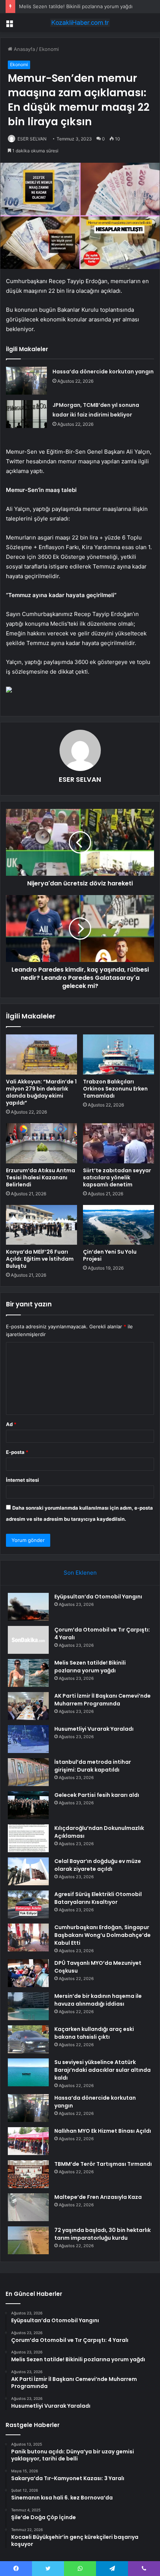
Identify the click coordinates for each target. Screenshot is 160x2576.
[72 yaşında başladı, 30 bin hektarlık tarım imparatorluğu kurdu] (28, 2240)
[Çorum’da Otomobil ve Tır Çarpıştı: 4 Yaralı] (28, 1640)
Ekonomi (49, 49)
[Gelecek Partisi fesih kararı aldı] (28, 1805)
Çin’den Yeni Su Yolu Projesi (110, 1255)
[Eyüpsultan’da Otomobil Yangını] (28, 1607)
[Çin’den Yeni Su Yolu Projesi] (119, 1225)
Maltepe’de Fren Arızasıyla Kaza (98, 2197)
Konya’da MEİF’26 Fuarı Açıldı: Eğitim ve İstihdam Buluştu (40, 1259)
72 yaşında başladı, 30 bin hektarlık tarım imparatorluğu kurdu (103, 2234)
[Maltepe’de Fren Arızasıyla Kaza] (28, 2207)
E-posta (17, 1452)
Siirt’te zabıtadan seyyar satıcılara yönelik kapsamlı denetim (117, 1177)
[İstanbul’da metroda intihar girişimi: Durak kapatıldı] (28, 1772)
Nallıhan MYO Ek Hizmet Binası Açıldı (103, 2131)
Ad (11, 1424)
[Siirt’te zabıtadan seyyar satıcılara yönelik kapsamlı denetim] (119, 1143)
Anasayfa (24, 49)
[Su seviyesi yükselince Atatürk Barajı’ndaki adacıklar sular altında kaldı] (28, 2072)
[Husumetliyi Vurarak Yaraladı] (28, 1739)
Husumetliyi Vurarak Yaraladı (94, 1729)
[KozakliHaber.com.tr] (80, 23)
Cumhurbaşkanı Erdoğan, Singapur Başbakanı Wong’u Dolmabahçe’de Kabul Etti (103, 1935)
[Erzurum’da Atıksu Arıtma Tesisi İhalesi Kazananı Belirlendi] (41, 1143)
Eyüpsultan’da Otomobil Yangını (98, 1597)
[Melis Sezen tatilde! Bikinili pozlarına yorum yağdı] (28, 1673)
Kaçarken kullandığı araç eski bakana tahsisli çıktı (94, 2033)
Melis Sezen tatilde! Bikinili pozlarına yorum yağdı (76, 6)
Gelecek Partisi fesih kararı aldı (97, 1795)
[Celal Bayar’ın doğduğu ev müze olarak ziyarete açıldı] (28, 1871)
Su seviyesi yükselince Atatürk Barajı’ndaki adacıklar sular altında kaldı (103, 2070)
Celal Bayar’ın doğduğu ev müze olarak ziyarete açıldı (98, 1865)
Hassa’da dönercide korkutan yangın (103, 372)
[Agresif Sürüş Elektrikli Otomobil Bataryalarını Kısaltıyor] (28, 1904)
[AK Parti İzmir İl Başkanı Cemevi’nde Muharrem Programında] (28, 1706)
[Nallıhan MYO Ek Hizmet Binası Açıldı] (28, 2141)
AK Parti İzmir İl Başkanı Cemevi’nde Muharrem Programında (103, 1700)
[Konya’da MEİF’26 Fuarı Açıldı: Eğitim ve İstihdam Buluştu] (41, 1225)
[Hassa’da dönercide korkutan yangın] (26, 381)
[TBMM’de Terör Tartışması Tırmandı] (28, 2174)
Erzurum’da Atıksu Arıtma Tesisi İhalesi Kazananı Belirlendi (41, 1177)
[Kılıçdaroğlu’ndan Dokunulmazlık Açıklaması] (28, 1838)
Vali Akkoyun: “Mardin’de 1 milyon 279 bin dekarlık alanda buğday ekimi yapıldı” (41, 1092)
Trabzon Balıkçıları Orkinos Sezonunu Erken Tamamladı (115, 1089)
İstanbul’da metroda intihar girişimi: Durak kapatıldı (93, 1766)
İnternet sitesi (23, 1480)
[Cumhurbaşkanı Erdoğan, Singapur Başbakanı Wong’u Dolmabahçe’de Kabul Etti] (28, 1937)
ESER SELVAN (32, 139)
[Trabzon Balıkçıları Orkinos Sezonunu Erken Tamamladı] (119, 1054)
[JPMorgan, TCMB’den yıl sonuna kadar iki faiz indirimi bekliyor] (26, 414)
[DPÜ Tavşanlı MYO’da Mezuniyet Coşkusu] (28, 1973)
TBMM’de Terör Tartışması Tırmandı (103, 2164)
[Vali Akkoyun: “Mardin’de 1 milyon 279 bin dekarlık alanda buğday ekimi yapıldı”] (41, 1054)
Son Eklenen (80, 1573)
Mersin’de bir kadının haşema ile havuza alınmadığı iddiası (98, 2000)
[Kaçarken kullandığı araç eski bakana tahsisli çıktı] (28, 2039)
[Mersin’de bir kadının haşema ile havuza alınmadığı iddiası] (28, 2006)
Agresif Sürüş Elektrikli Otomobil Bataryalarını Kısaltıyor (98, 1898)
